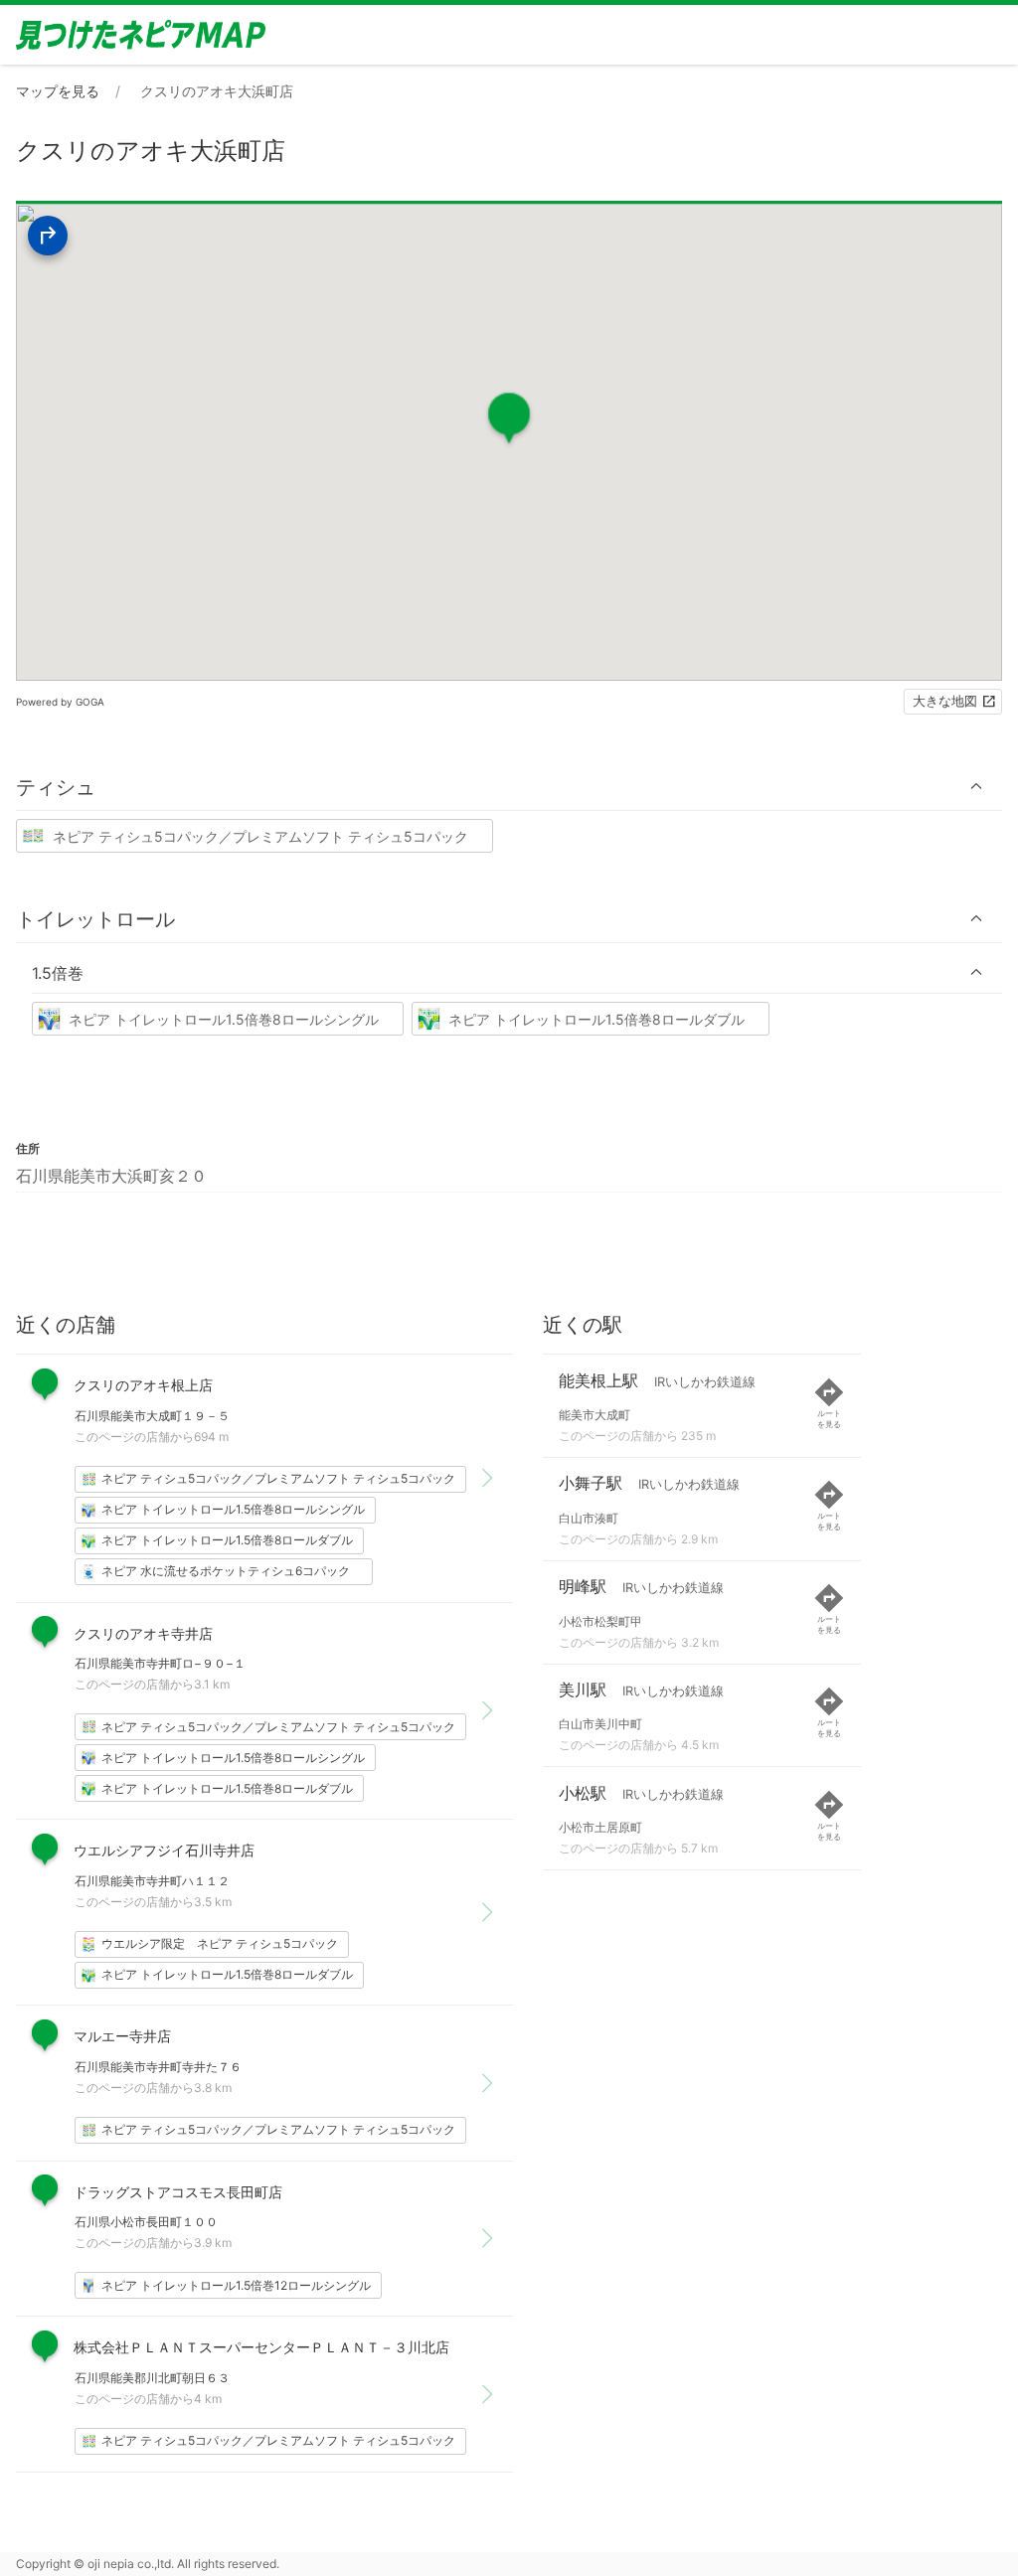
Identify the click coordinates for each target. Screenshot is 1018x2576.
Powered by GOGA (60, 702)
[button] (509, 787)
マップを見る (58, 91)
